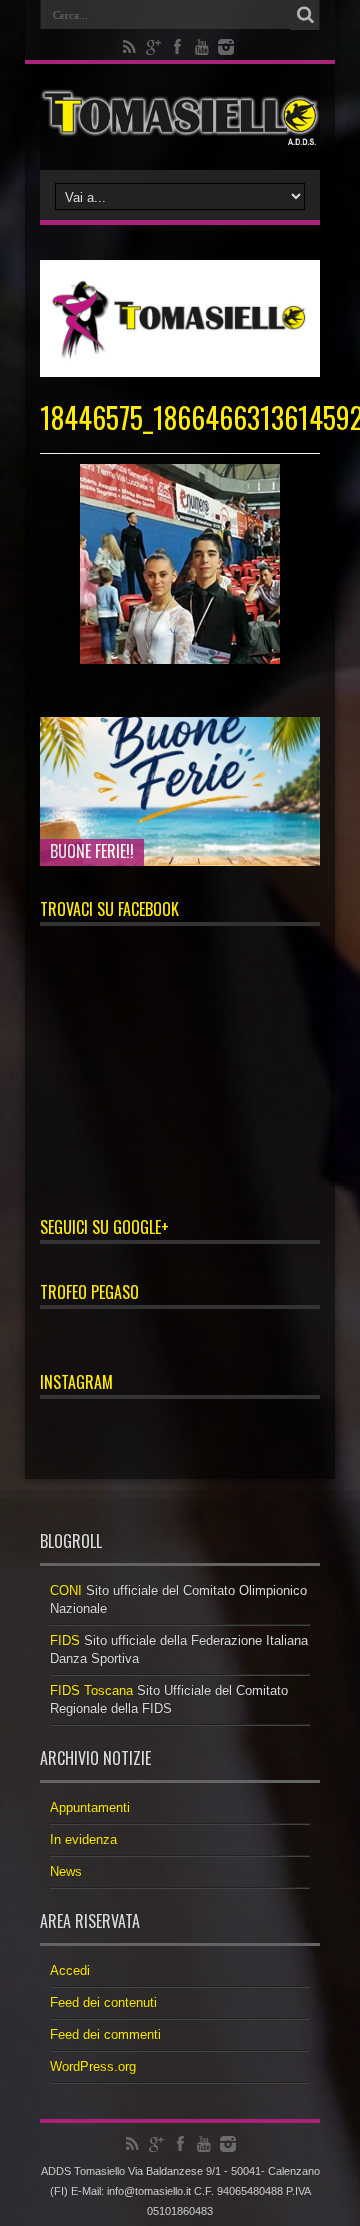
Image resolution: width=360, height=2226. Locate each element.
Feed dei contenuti (103, 2002)
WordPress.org (93, 2066)
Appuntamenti (90, 1807)
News (66, 1871)
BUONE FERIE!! (92, 851)
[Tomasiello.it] (180, 117)
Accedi (70, 1970)
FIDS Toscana (91, 1690)
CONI (66, 1590)
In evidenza (83, 1839)
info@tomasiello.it (149, 2191)
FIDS (65, 1640)
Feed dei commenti (105, 2034)
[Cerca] (305, 15)
